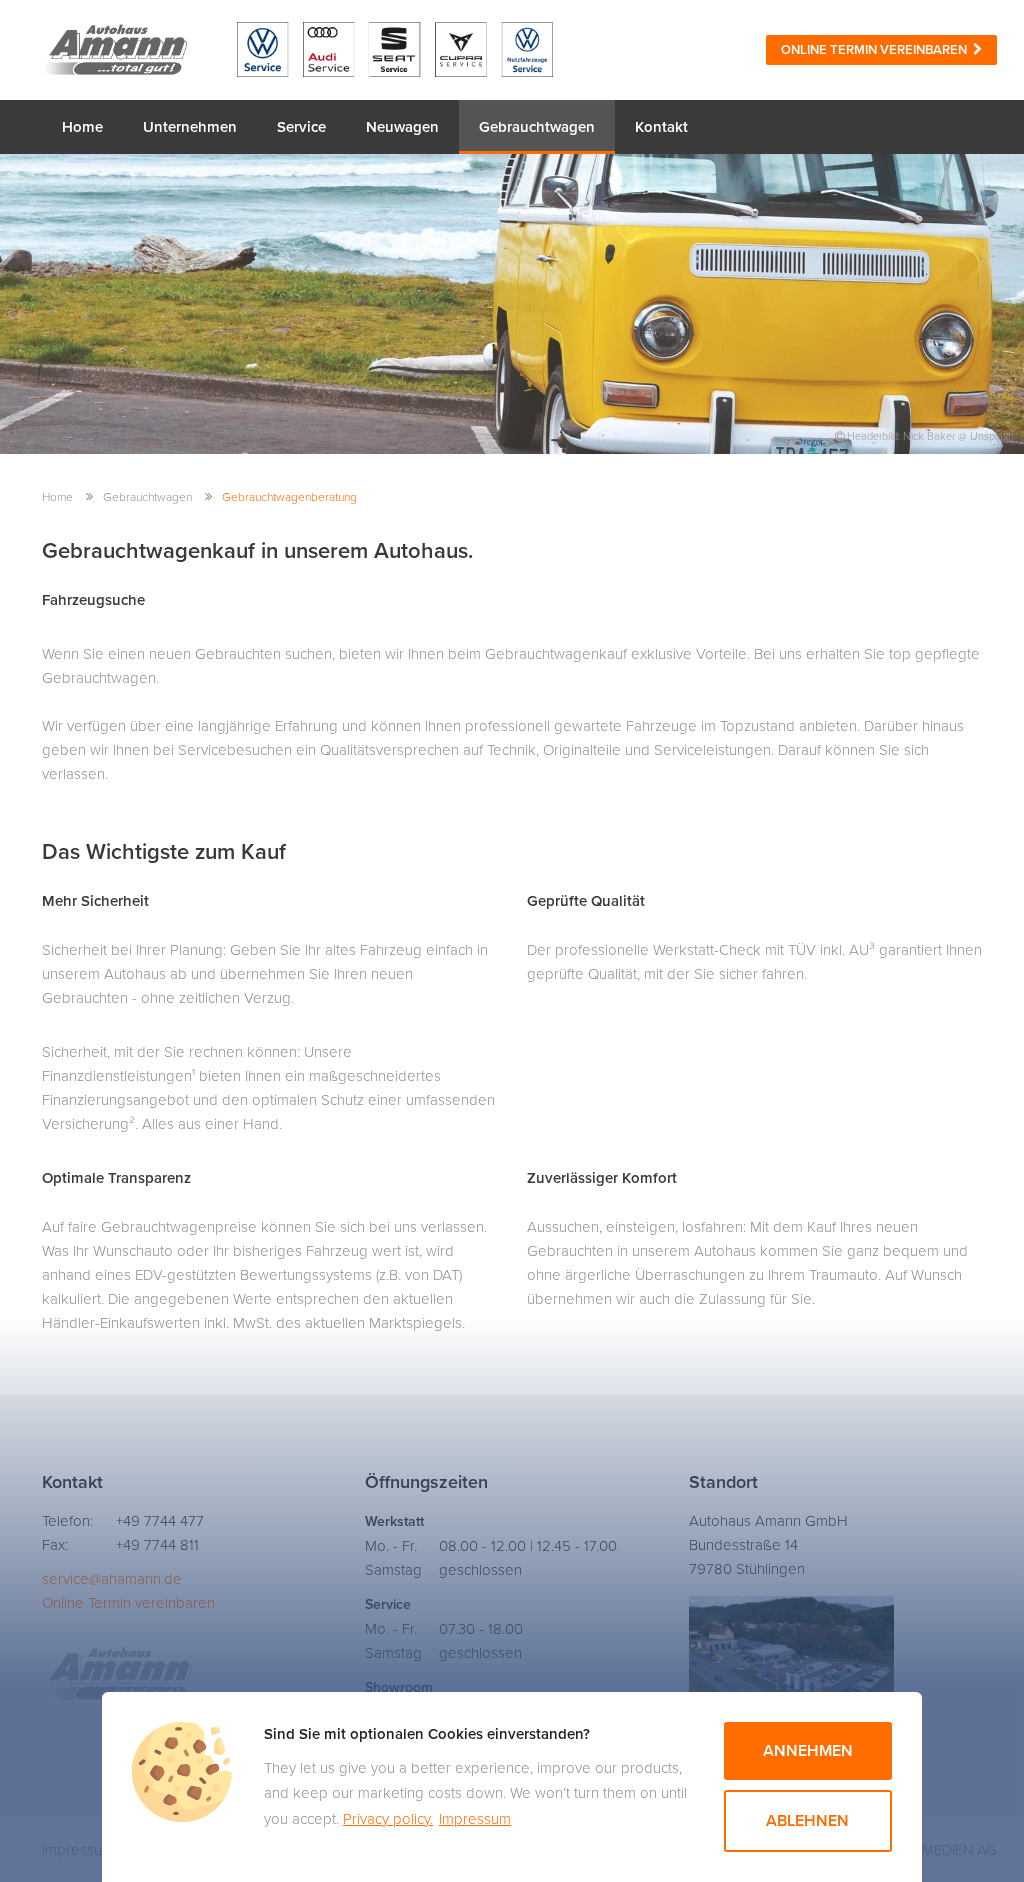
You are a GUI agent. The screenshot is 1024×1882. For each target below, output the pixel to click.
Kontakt (661, 127)
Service (301, 127)
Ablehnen (807, 1821)
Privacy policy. (388, 1819)
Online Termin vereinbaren (877, 50)
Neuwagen (402, 127)
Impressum (475, 1819)
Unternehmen (190, 127)
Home (82, 127)
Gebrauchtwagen (537, 127)
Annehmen (808, 1751)
